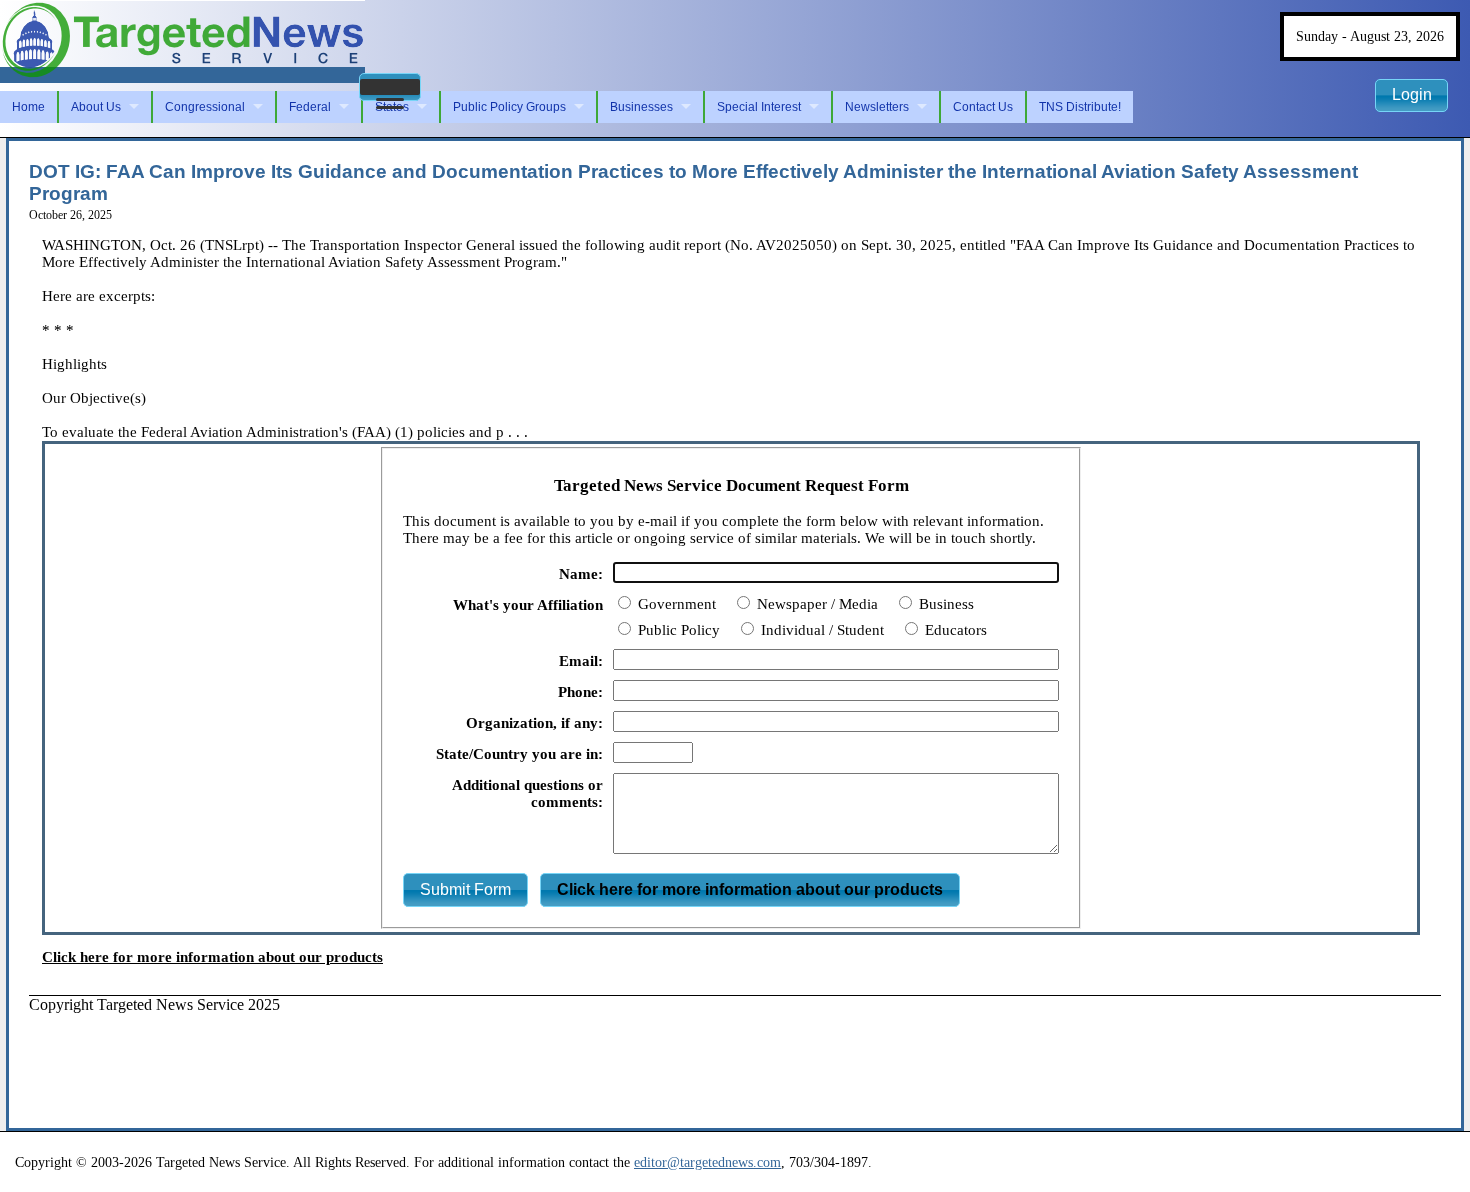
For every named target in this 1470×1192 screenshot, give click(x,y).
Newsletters (877, 107)
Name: (581, 574)
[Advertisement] (393, 1059)
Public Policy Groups (509, 107)
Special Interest (759, 107)
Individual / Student (820, 630)
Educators (954, 630)
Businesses (641, 107)
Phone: (580, 692)
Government (675, 604)
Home (28, 107)
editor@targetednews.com (707, 1162)
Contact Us (983, 107)
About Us (96, 107)
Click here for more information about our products (212, 957)
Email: (581, 661)
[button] (390, 87)
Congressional (205, 107)
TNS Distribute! (1080, 107)
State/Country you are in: (519, 754)
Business (944, 604)
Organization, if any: (534, 723)
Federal (310, 107)
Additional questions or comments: (527, 793)
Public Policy (677, 630)
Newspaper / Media (815, 604)
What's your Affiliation (528, 605)
